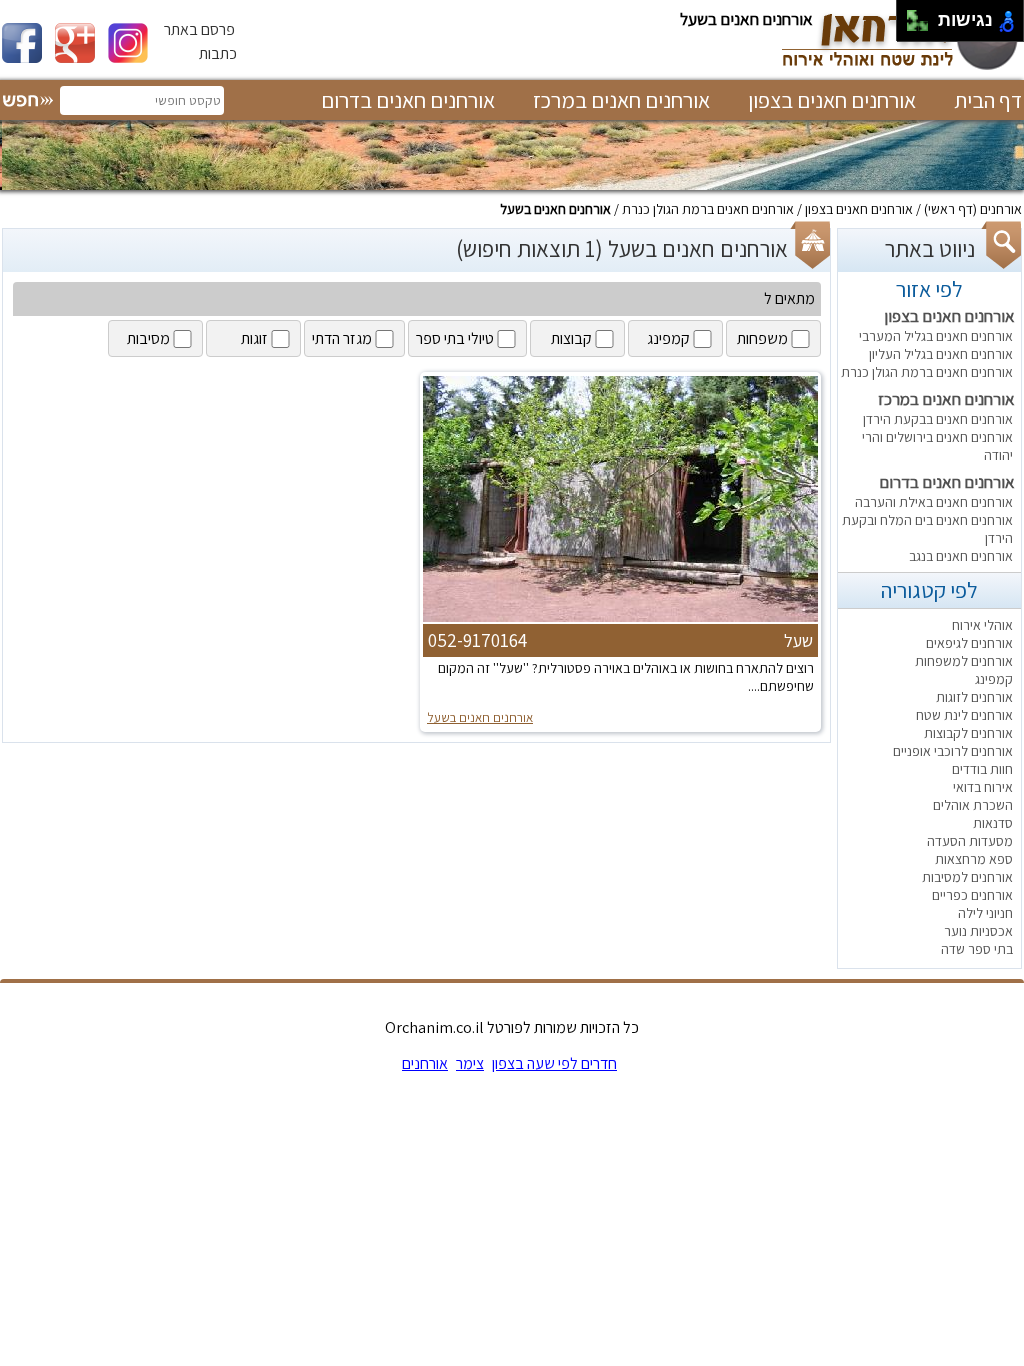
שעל (798, 640)
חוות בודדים (982, 769)
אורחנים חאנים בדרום (408, 100)
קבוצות (571, 338)
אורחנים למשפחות (964, 661)
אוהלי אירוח (982, 625)
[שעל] (620, 620)
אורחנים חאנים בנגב (961, 556)
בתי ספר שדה (977, 949)
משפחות (762, 338)
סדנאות (993, 823)
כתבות (218, 53)
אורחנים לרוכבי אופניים (953, 751)
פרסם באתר (199, 29)
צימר (470, 1063)
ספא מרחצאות (974, 859)
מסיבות (148, 338)
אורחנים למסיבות (967, 877)
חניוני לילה (985, 913)
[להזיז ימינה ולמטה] (923, 26)
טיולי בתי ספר (455, 338)
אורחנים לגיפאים (969, 643)
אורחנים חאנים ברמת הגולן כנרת (708, 209)
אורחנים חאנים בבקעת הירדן (938, 419)
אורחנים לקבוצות (968, 733)
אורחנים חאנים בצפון (832, 100)
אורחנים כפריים (972, 895)
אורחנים (1001, 209)
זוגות (254, 338)
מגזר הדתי (342, 338)
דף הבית (988, 100)
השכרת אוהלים (973, 805)
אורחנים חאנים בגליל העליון (941, 354)
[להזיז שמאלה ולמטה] (912, 26)
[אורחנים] (898, 68)
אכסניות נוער (978, 931)
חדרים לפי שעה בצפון (554, 1063)
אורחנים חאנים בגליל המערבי (936, 336)
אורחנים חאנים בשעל (555, 209)
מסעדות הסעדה (970, 841)
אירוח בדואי (983, 787)
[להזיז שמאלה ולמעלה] (912, 15)
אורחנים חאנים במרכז (621, 100)
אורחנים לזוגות (974, 697)
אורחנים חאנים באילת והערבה (934, 502)
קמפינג (994, 679)
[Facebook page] (28, 57)
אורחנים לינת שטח (964, 715)
